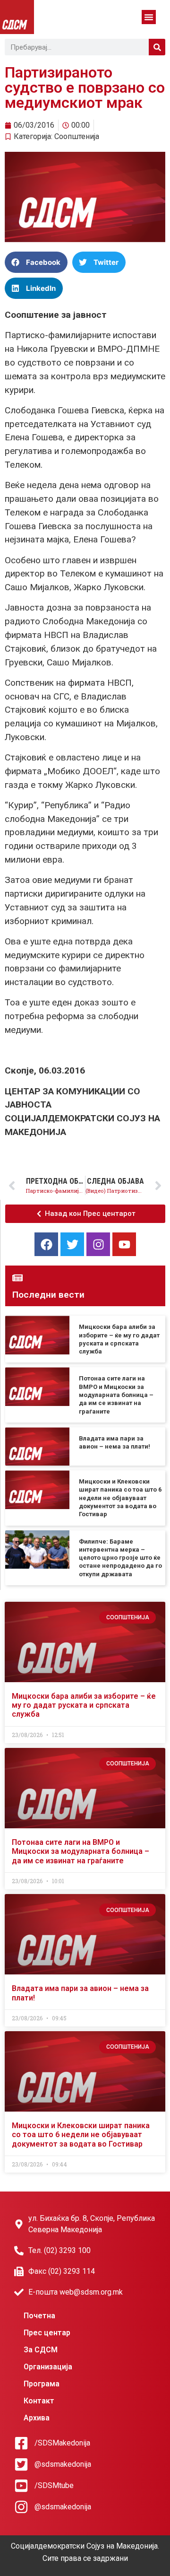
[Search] (157, 47)
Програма (42, 2384)
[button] (149, 17)
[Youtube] (124, 1244)
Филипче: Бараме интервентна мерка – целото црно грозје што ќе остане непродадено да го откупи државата (120, 1558)
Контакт (39, 2401)
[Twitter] (72, 1244)
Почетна (39, 2316)
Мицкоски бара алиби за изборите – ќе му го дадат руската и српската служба (84, 1705)
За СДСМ (41, 2350)
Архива (37, 2418)
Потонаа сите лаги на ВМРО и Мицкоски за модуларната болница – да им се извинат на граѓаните (116, 1395)
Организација (48, 2367)
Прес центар (47, 2333)
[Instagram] (98, 1244)
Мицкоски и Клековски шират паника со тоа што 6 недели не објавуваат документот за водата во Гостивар (120, 1498)
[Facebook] (46, 1244)
